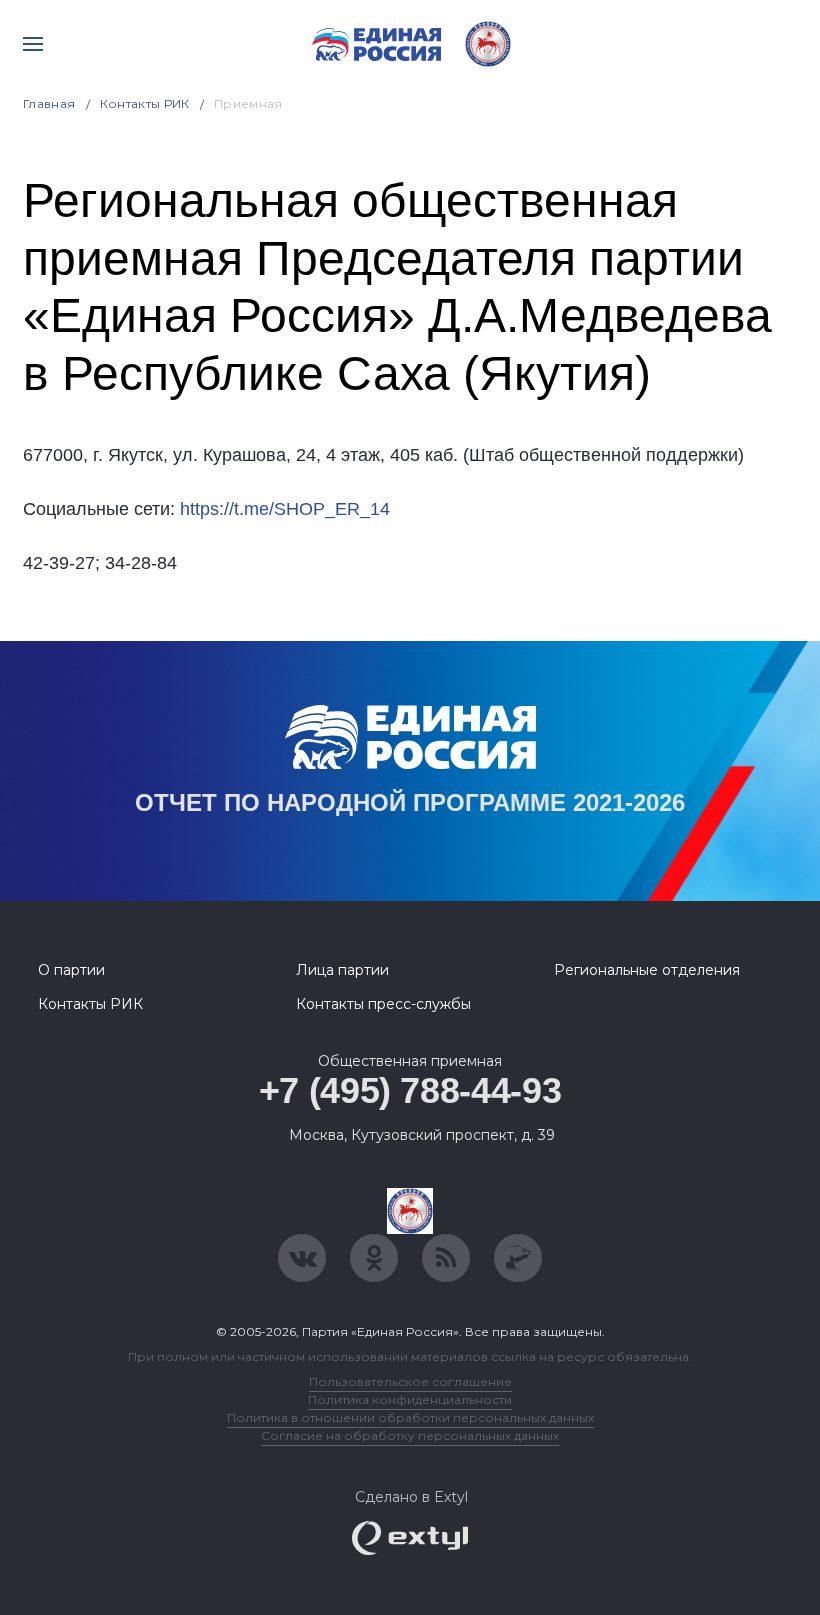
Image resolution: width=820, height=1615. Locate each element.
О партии (71, 970)
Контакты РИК (145, 103)
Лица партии (342, 970)
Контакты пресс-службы (383, 1004)
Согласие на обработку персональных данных (410, 1435)
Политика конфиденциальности (410, 1399)
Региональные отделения (647, 970)
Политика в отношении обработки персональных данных (410, 1417)
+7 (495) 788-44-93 (410, 1090)
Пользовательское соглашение (410, 1381)
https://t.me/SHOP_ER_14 (285, 509)
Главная (49, 103)
